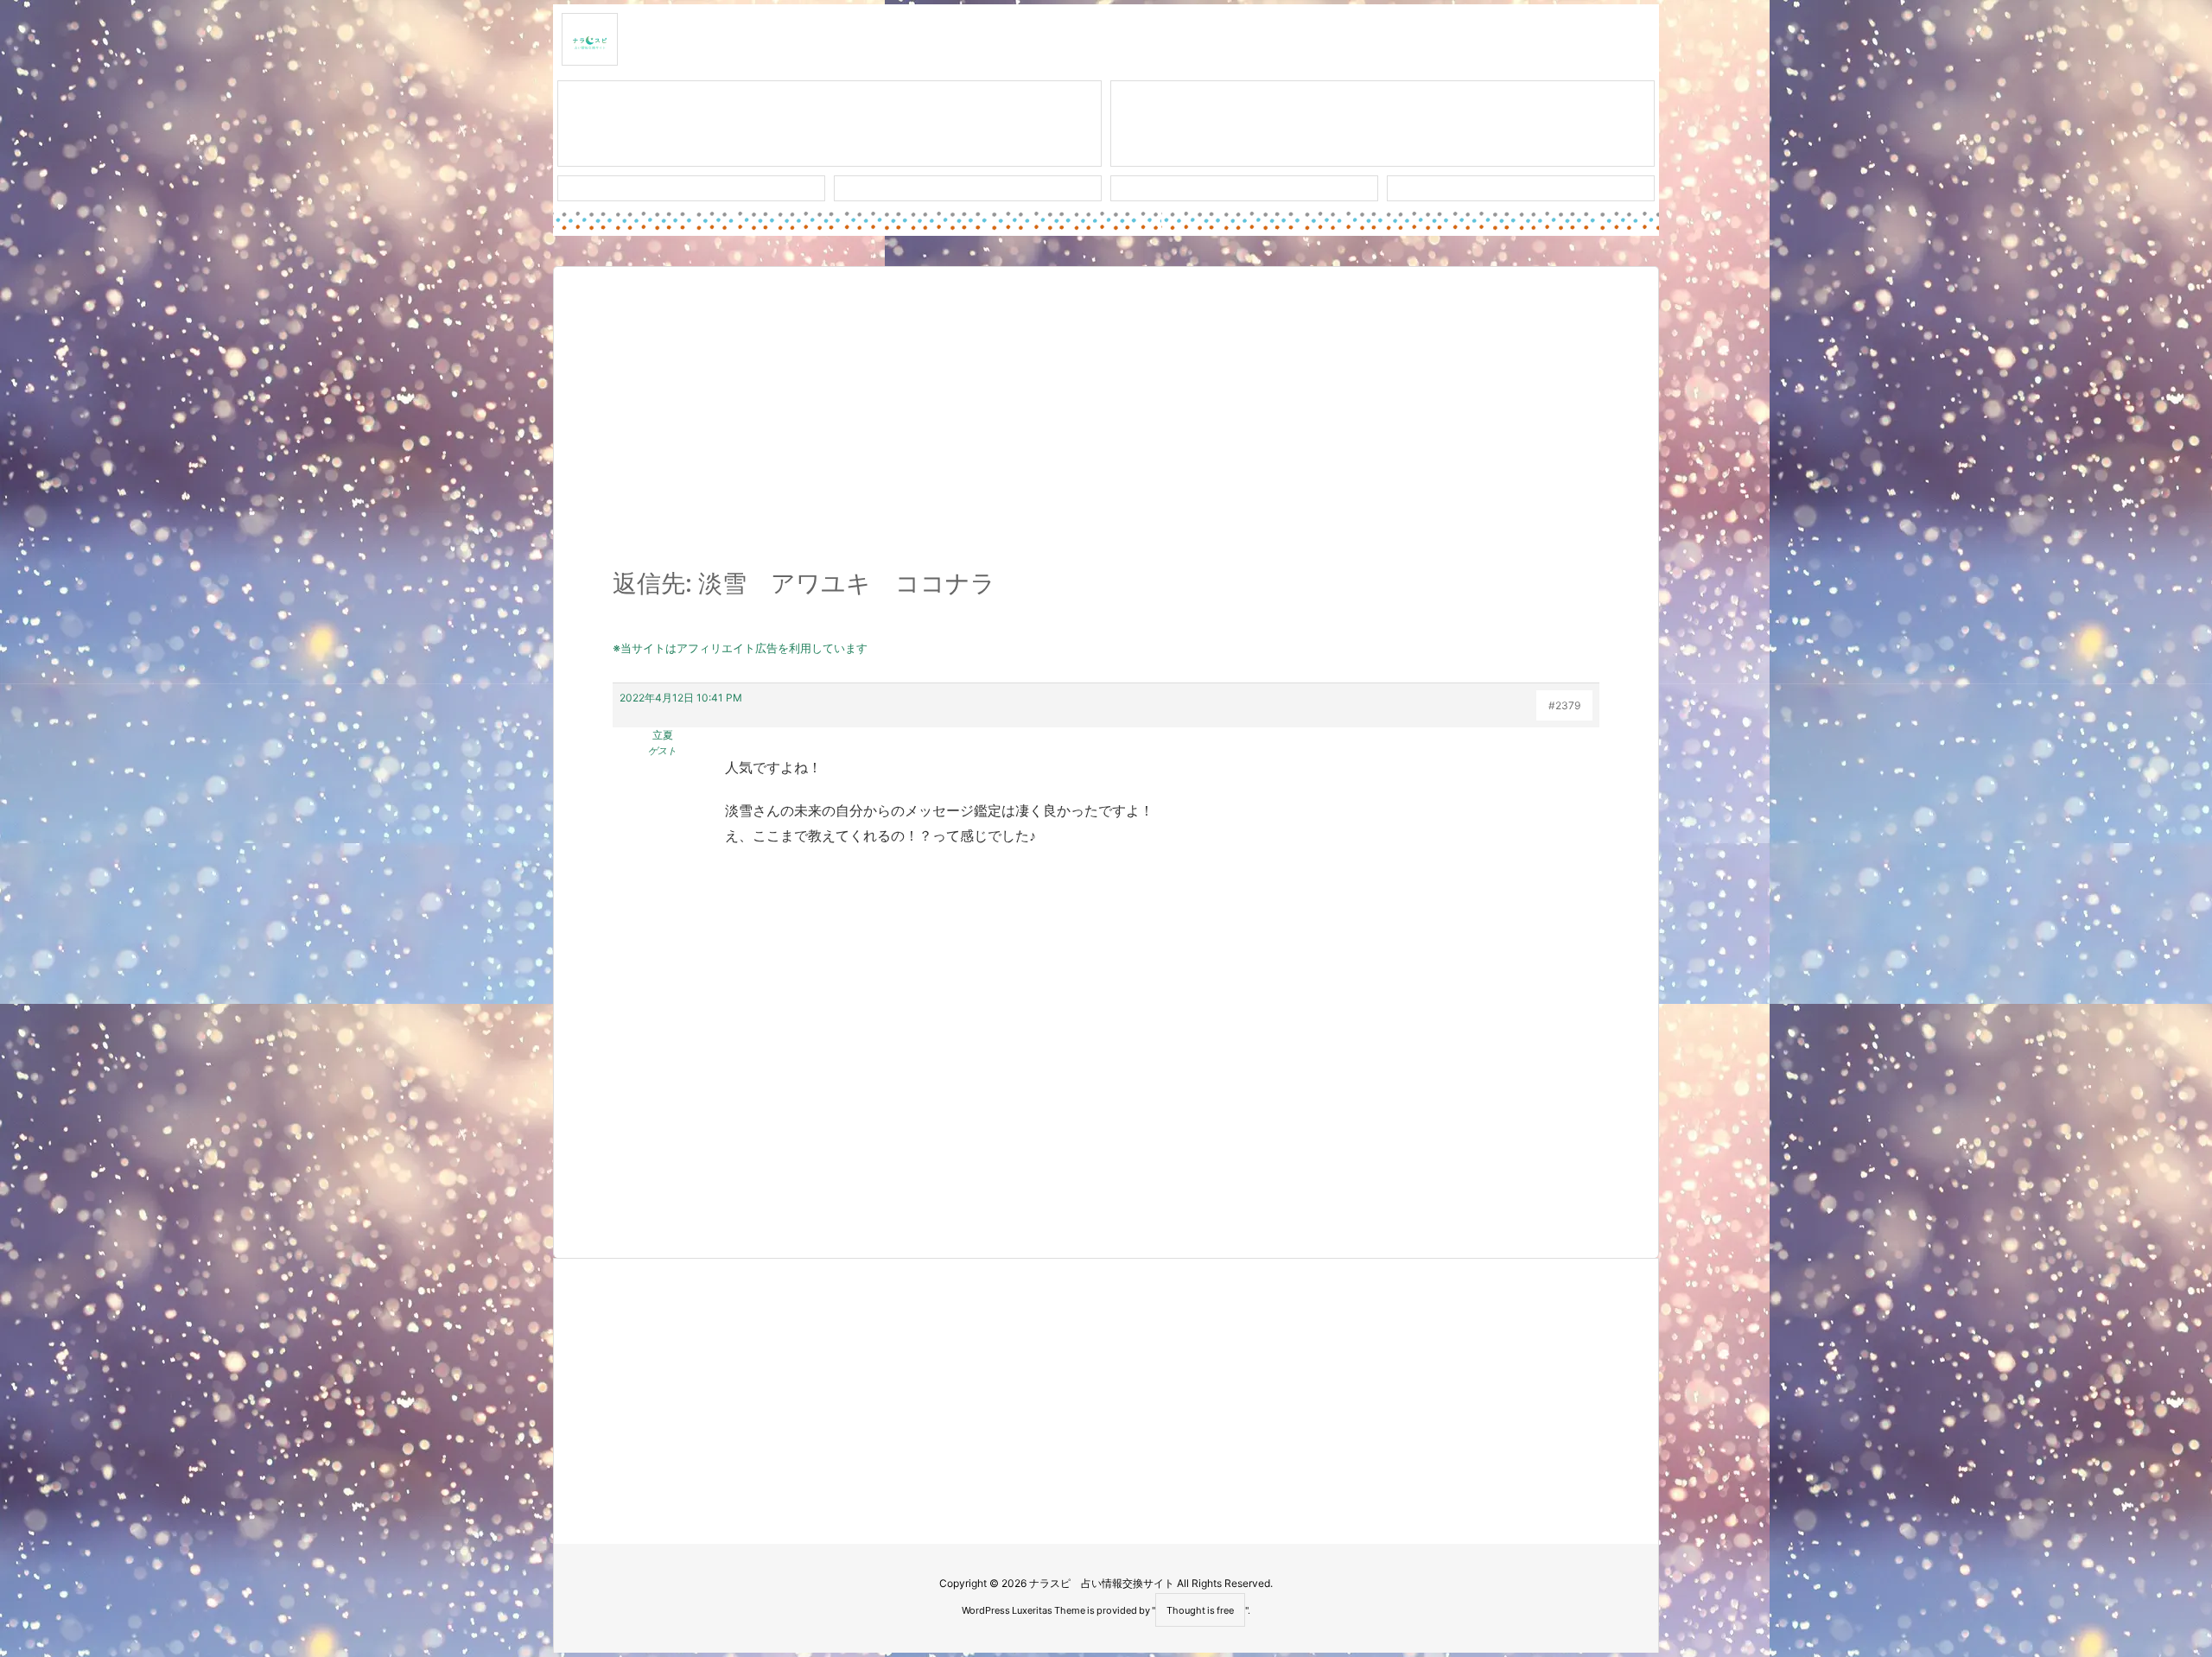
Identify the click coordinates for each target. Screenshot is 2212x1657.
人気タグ (1244, 188)
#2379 (1564, 705)
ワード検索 (968, 188)
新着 (691, 188)
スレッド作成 (829, 124)
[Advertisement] (1106, 427)
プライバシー (1521, 188)
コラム (1382, 124)
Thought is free (1200, 1610)
